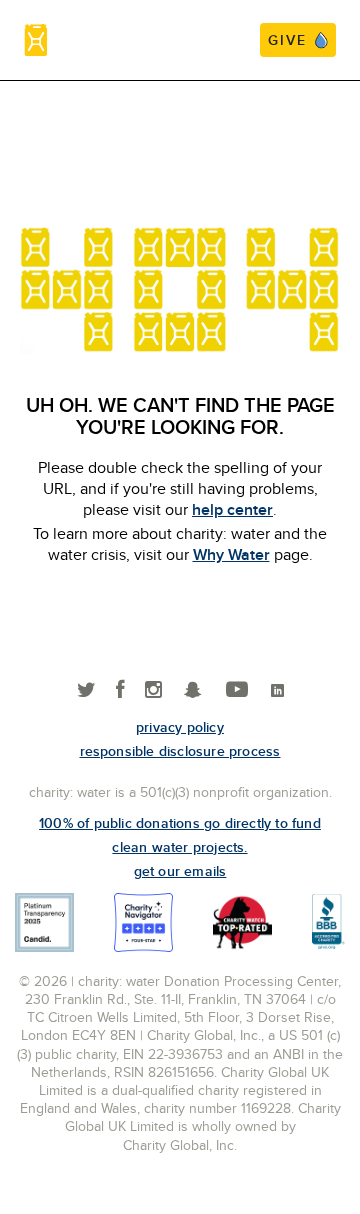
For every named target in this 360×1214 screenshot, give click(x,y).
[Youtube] (237, 690)
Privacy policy (180, 727)
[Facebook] (120, 690)
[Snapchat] (192, 690)
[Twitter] (86, 690)
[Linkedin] (277, 691)
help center (232, 509)
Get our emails (180, 871)
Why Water (231, 554)
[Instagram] (153, 690)
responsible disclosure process (180, 751)
